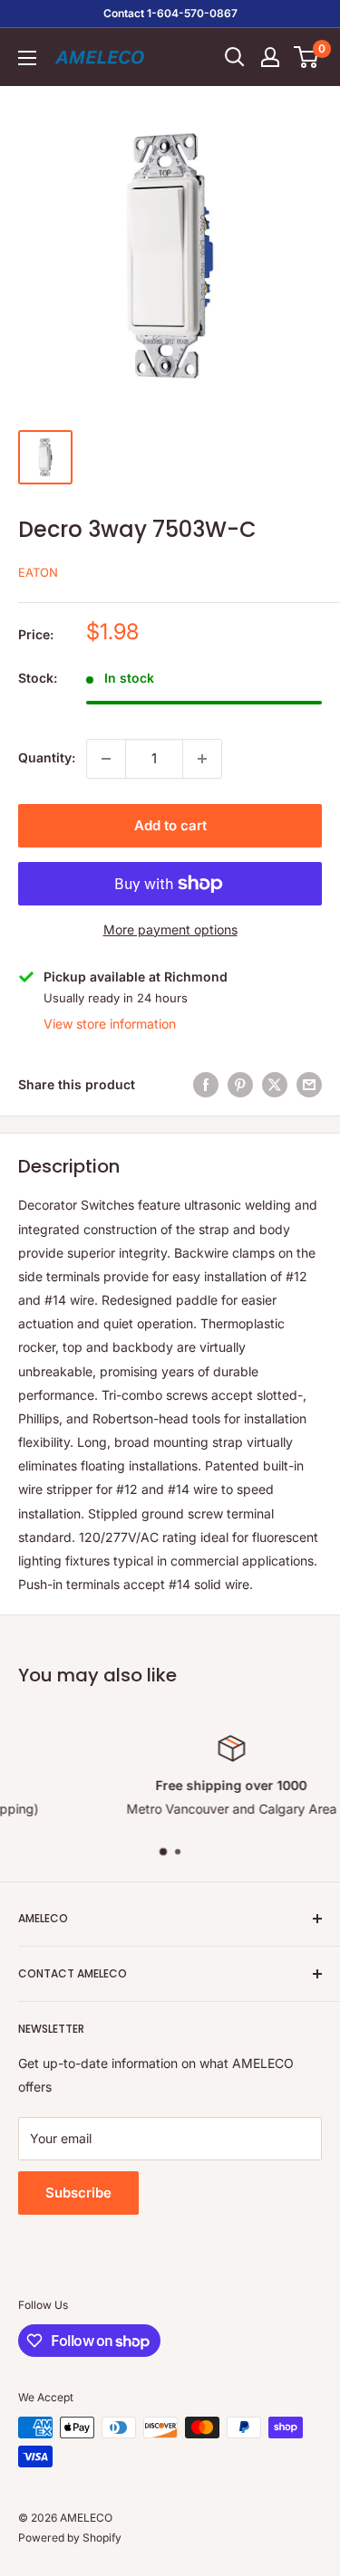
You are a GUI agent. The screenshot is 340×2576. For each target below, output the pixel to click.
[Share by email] (309, 1085)
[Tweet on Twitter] (275, 1085)
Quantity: (47, 757)
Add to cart (170, 825)
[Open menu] (27, 58)
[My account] (270, 57)
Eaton (38, 572)
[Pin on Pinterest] (240, 1085)
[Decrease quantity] (106, 759)
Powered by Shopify (70, 2538)
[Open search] (235, 57)
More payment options (170, 929)
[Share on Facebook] (206, 1085)
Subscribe (78, 2193)
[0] (307, 57)
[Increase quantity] (202, 759)
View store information (110, 1024)
